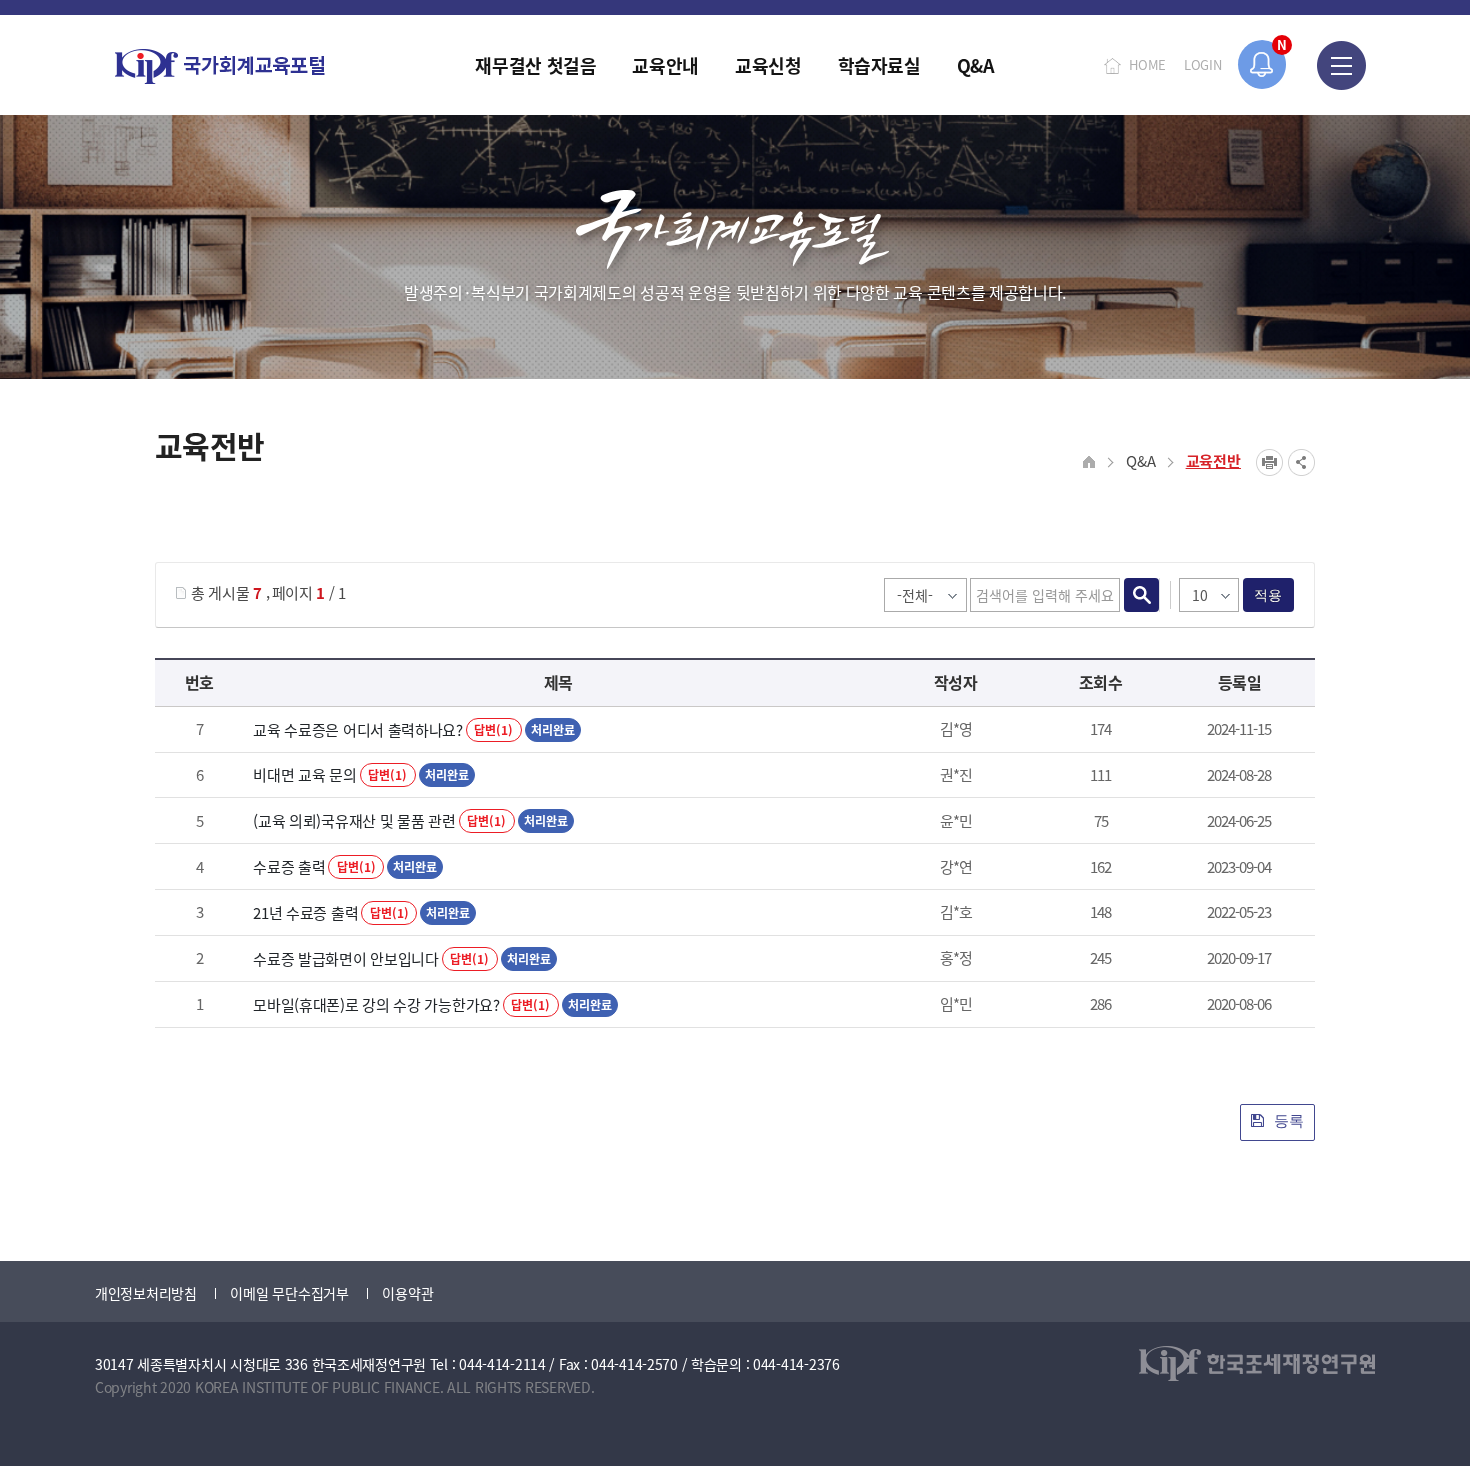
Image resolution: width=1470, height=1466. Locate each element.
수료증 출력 (289, 866)
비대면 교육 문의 (304, 774)
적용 (1268, 595)
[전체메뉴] (1341, 65)
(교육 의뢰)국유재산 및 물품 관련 (354, 820)
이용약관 (407, 1293)
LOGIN (1203, 64)
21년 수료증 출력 (305, 912)
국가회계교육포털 (220, 66)
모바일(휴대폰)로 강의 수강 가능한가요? (376, 1004)
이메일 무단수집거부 (289, 1293)
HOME (1147, 64)
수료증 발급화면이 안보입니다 (346, 958)
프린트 (1269, 462)
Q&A (1140, 460)
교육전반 (1213, 460)
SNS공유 (1301, 462)
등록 (1287, 1120)
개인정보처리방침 (146, 1293)
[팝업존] (1262, 64)
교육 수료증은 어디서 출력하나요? (358, 729)
